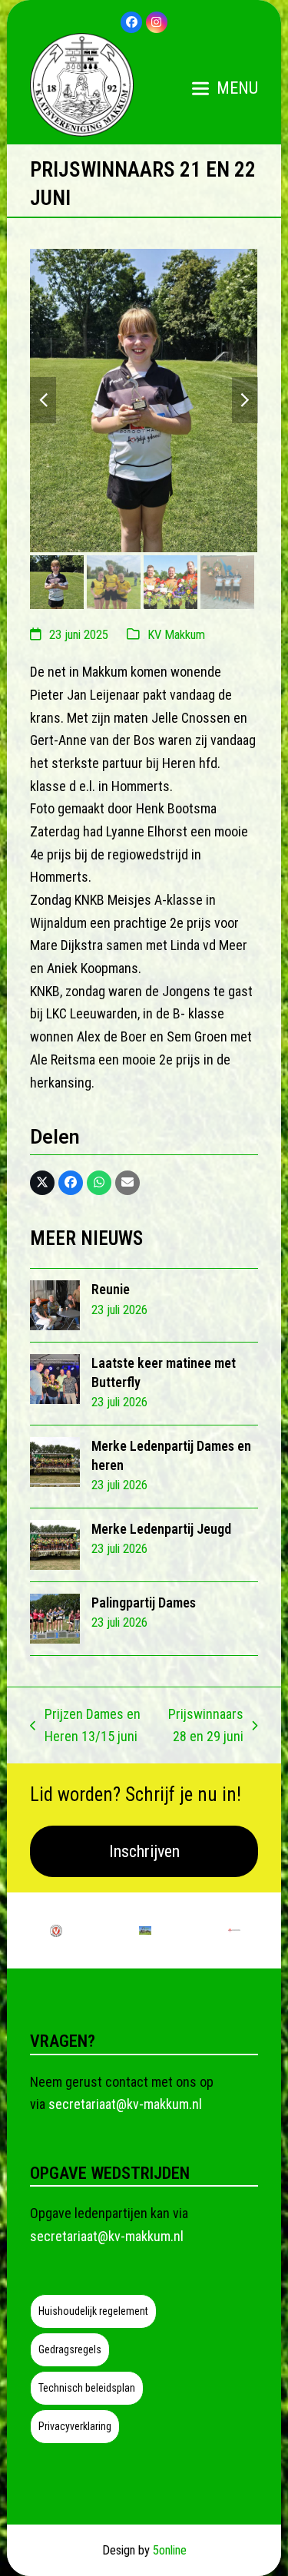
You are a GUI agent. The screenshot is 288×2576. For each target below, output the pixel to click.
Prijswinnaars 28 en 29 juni (204, 1727)
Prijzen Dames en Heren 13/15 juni (85, 1727)
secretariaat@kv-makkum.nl (125, 2104)
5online (170, 2550)
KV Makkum (176, 635)
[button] (225, 88)
